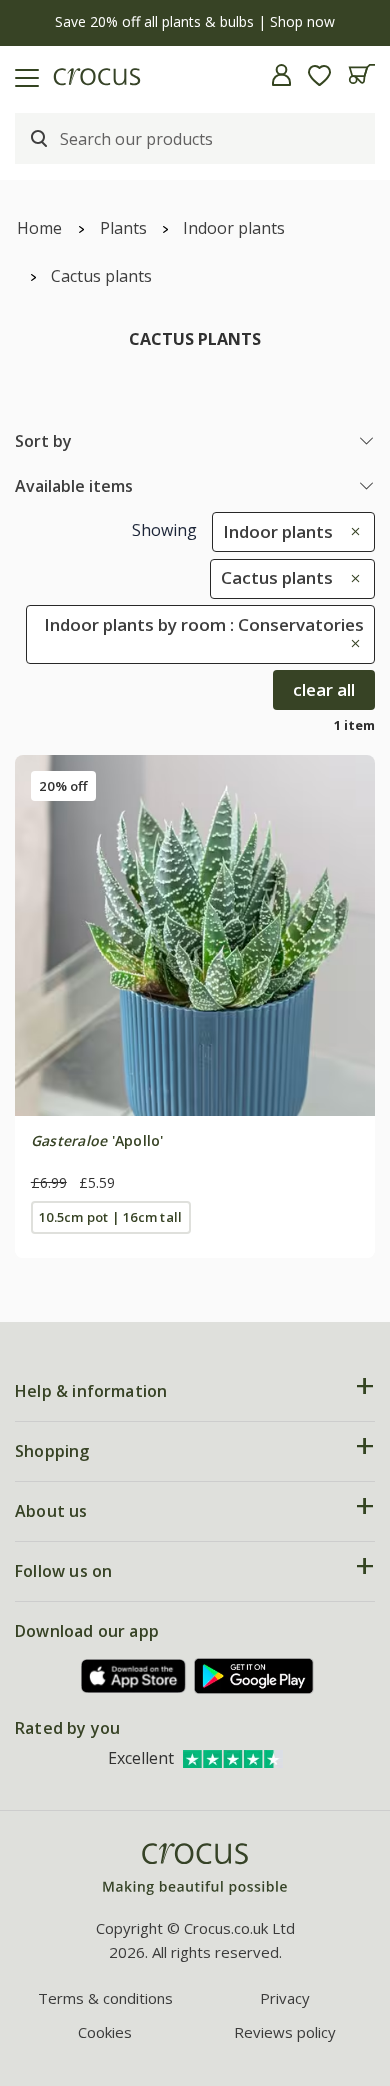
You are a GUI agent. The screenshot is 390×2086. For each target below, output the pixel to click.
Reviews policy (285, 2032)
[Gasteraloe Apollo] (195, 935)
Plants (123, 228)
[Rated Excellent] (233, 1758)
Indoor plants (234, 228)
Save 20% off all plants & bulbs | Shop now (195, 21)
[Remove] (350, 531)
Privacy (285, 1998)
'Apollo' (97, 1140)
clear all (324, 689)
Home (39, 228)
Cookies (105, 2032)
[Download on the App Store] (134, 1676)
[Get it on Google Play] (254, 1675)
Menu (23, 75)
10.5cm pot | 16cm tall (110, 1217)
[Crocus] (195, 1869)
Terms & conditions (105, 1998)
